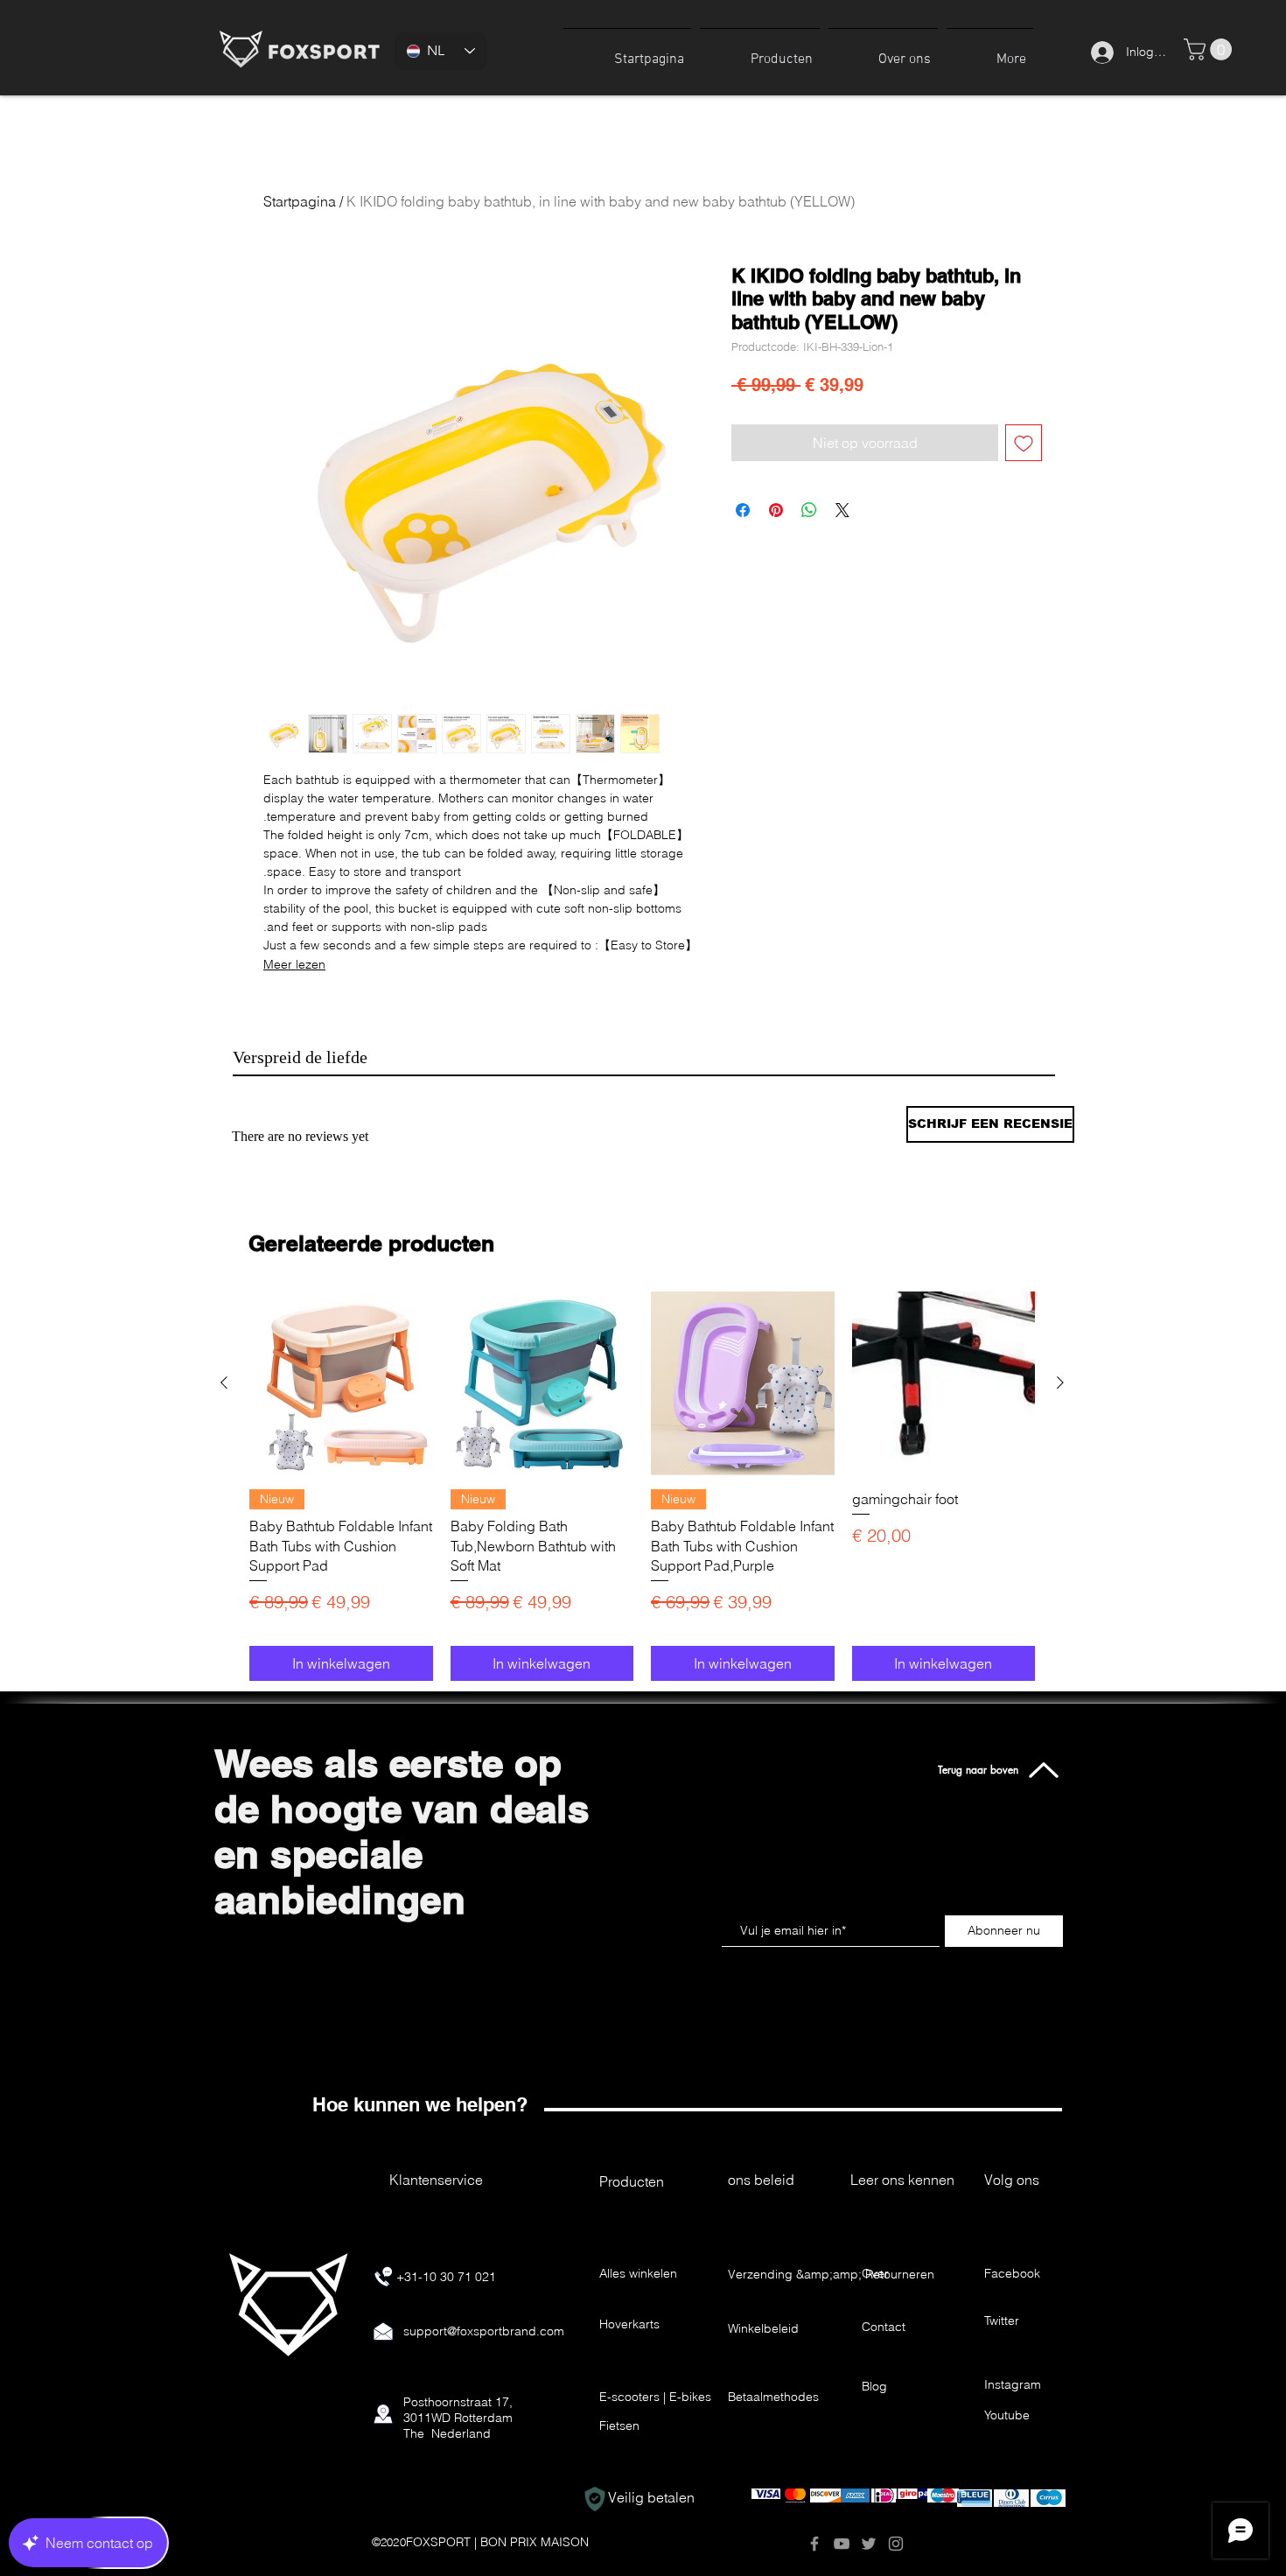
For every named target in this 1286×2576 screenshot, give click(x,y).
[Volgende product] (1060, 1382)
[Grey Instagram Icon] (896, 2544)
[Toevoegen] (1024, 443)
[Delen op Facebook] (743, 510)
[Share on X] (842, 510)
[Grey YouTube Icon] (842, 2544)
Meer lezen (294, 964)
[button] (760, 52)
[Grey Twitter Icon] (869, 2544)
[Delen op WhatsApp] (809, 510)
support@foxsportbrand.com (484, 2331)
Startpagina (300, 201)
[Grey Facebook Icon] (814, 2544)
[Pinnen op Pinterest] (776, 510)
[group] (642, 1486)
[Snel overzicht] (341, 1383)
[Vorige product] (224, 1382)
